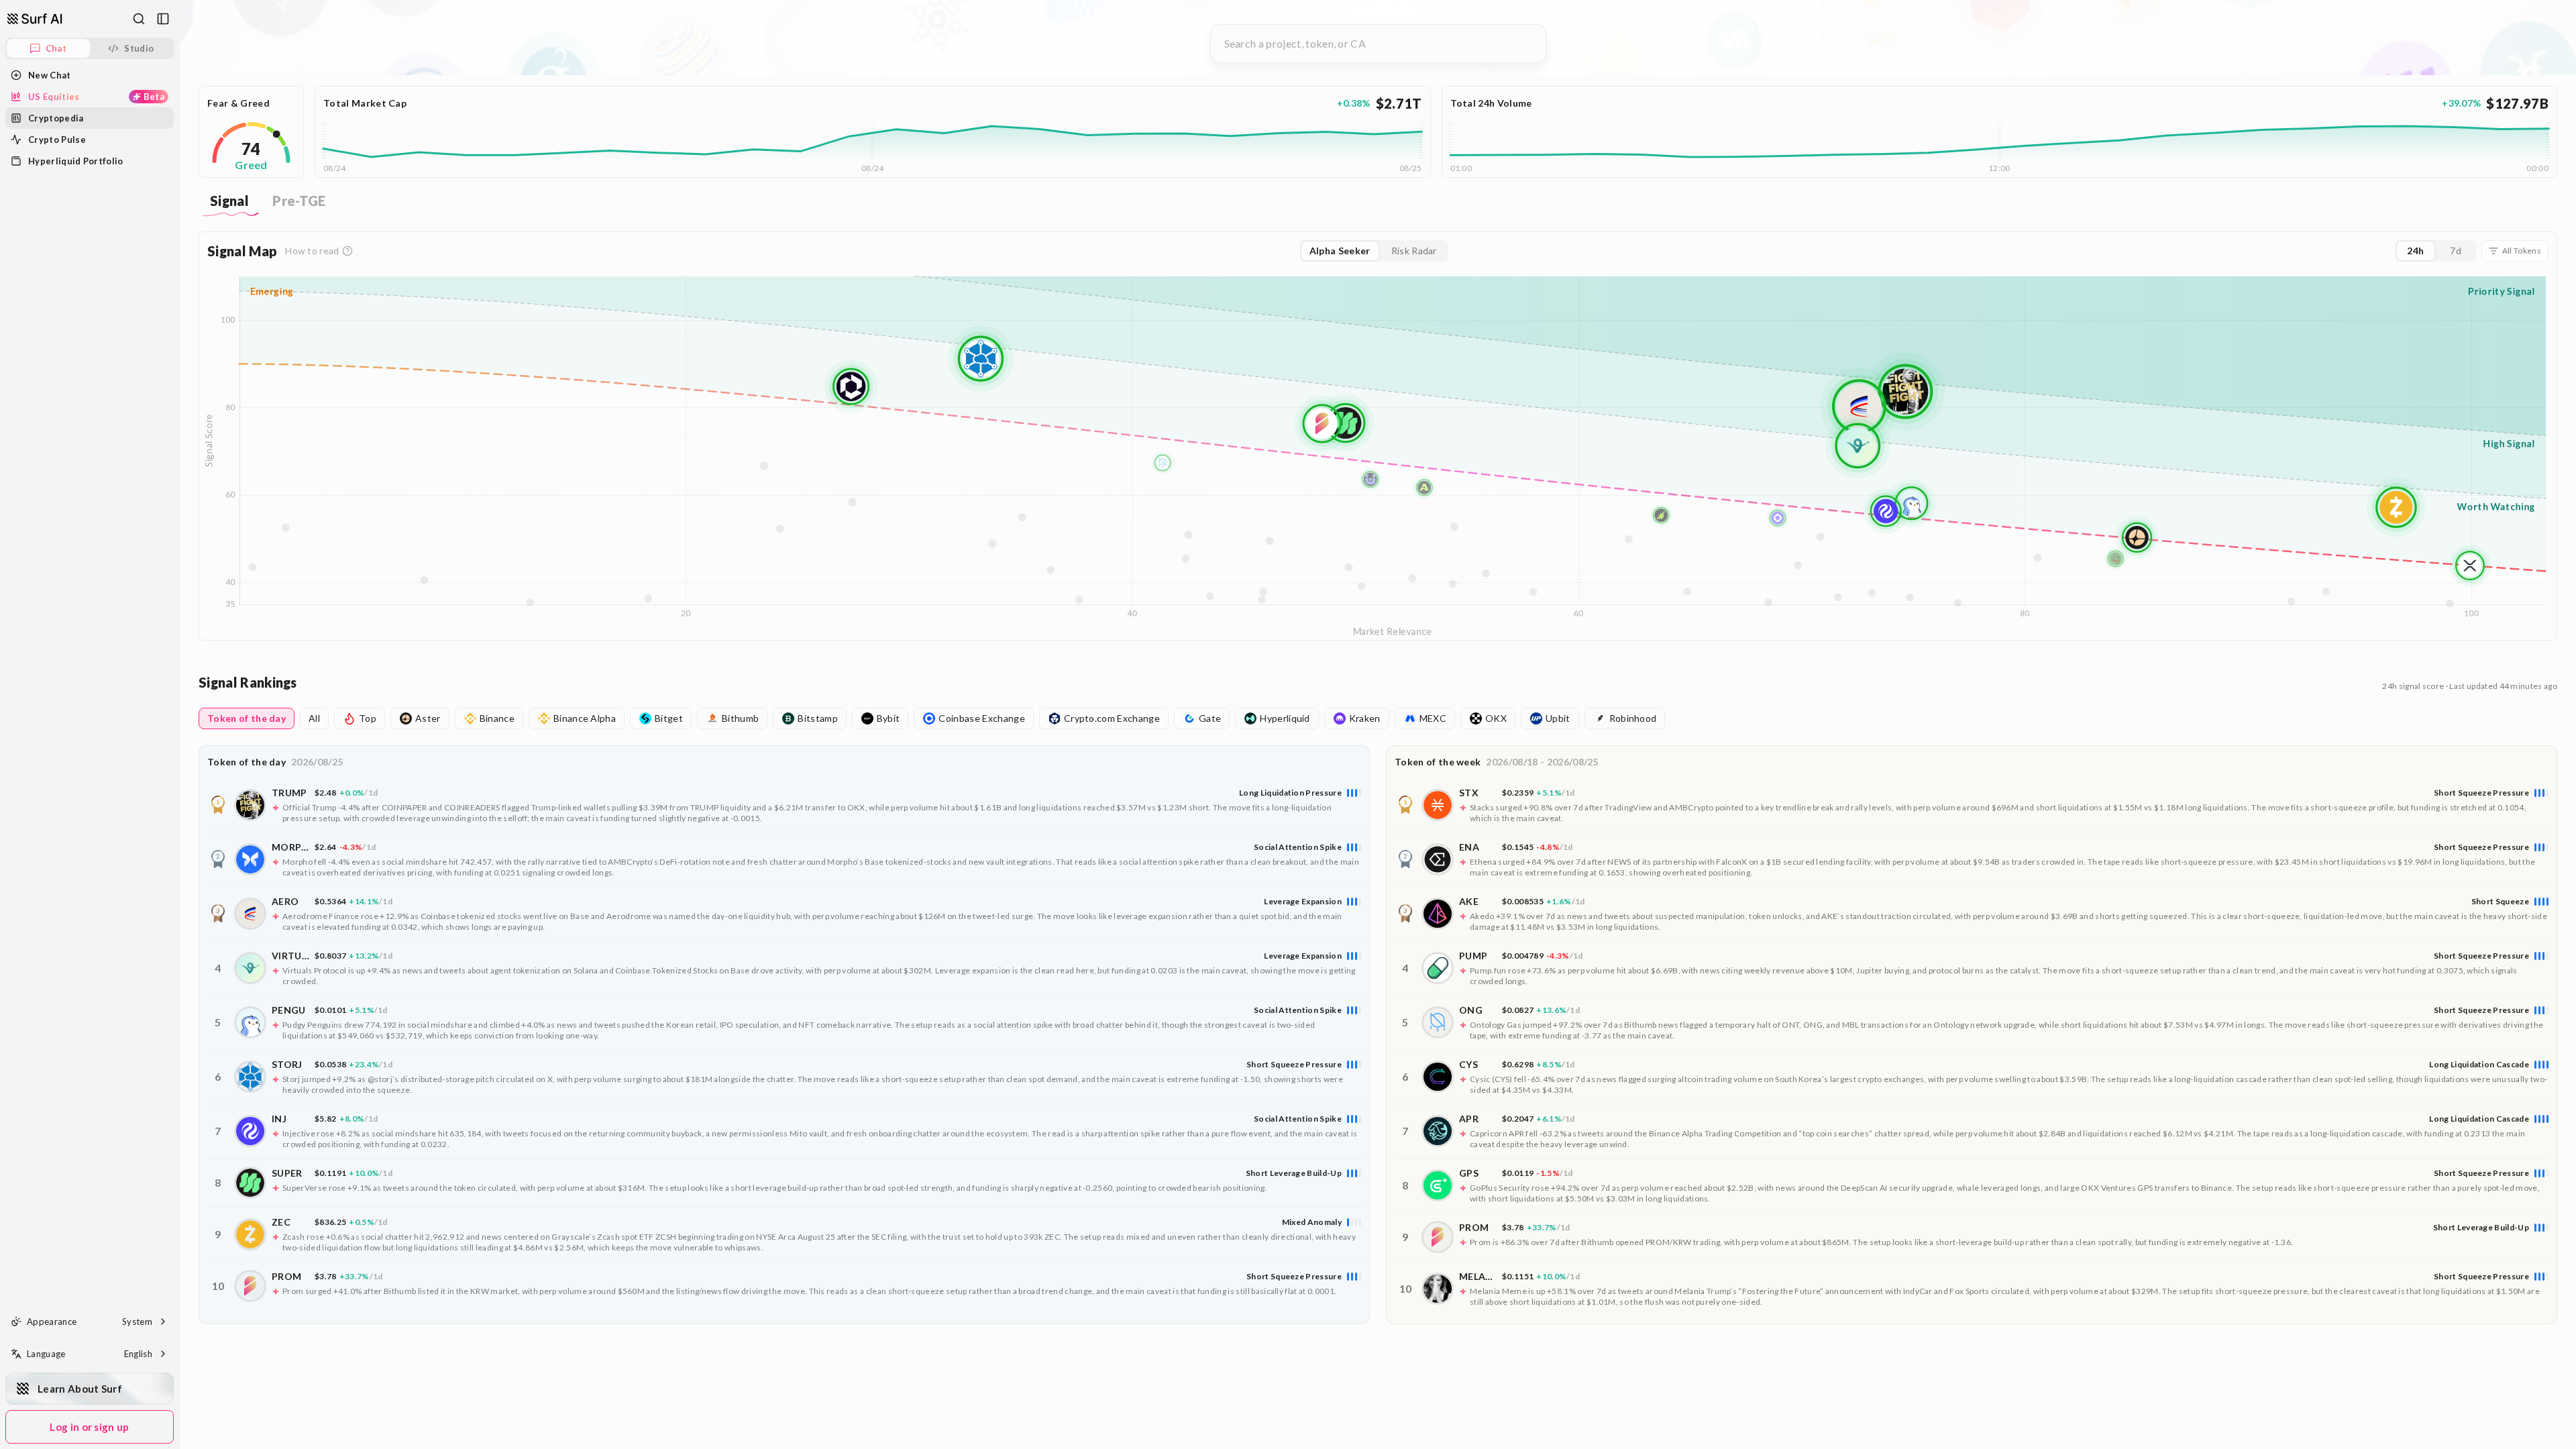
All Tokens (2522, 251)
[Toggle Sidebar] (179, 724)
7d (2456, 251)
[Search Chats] (139, 19)
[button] (784, 805)
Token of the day (247, 718)
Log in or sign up (89, 1427)
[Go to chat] (35, 19)
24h (2415, 251)
